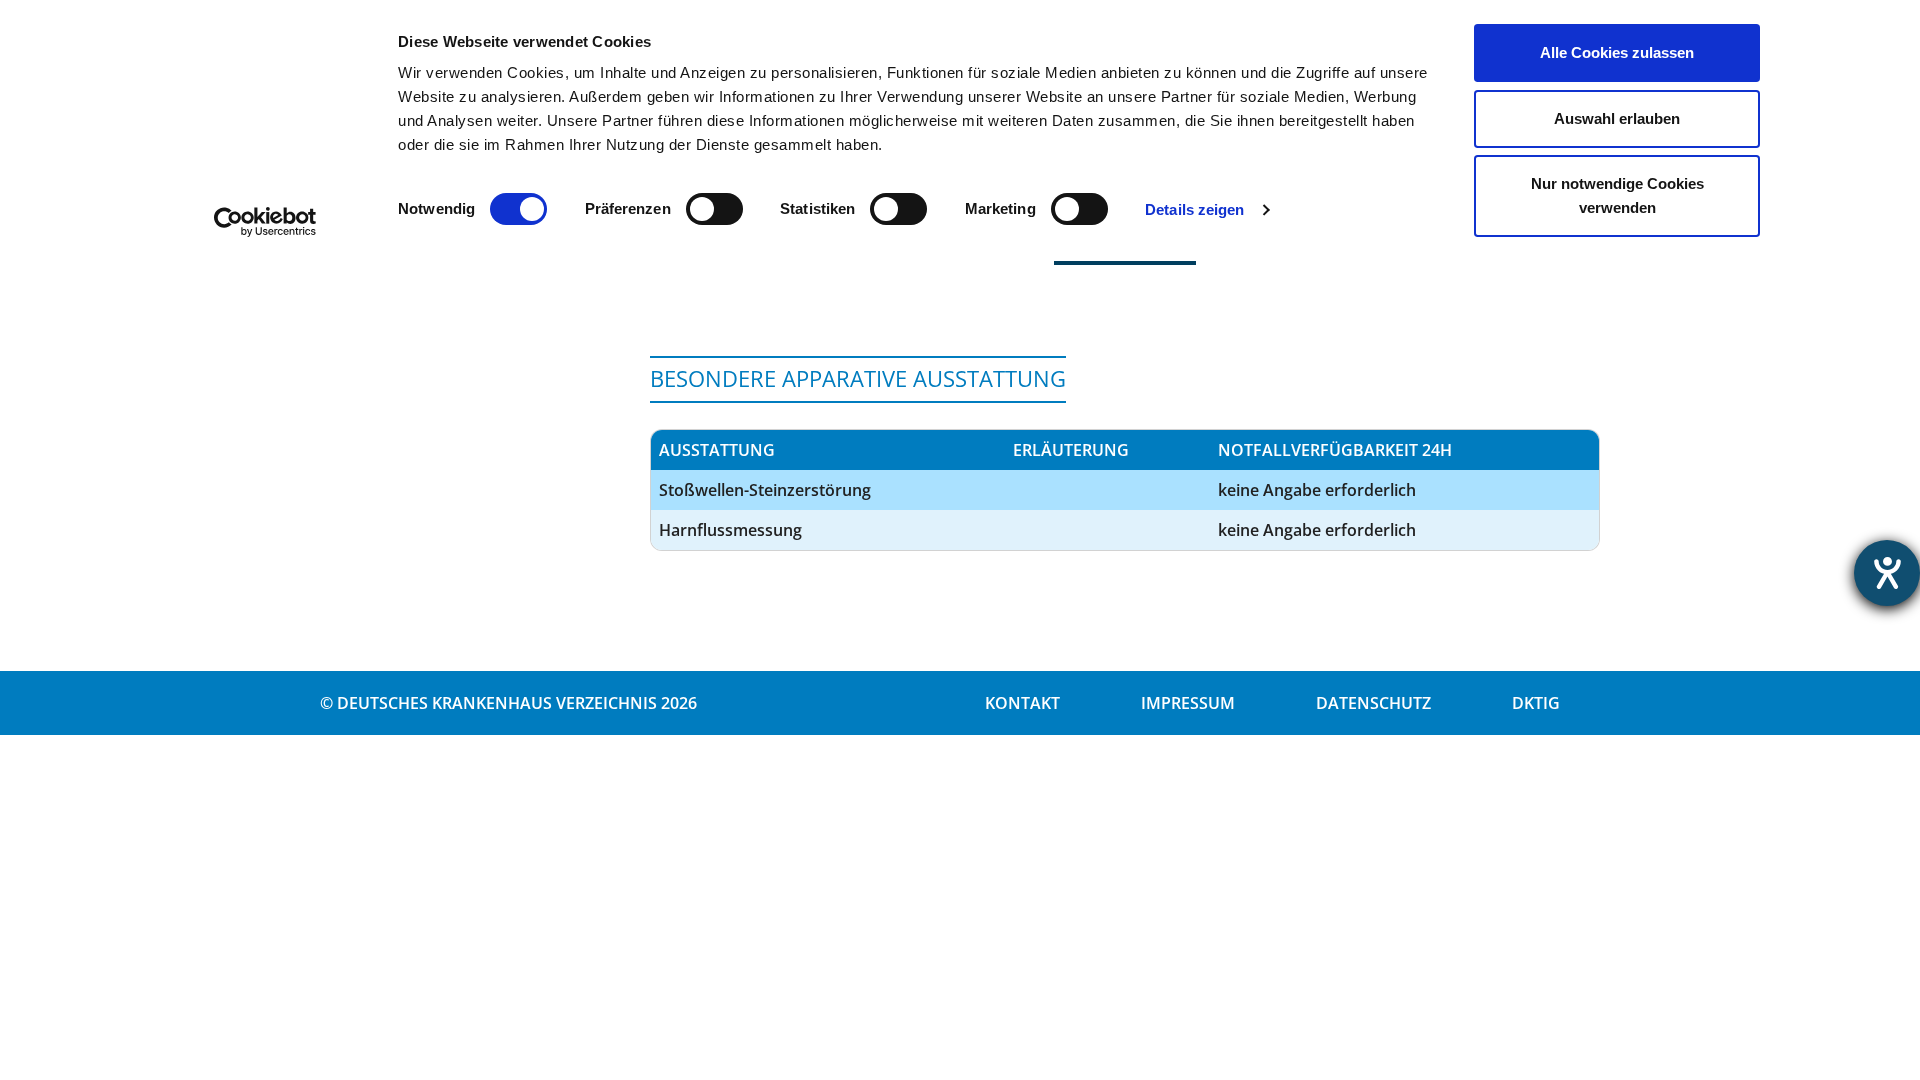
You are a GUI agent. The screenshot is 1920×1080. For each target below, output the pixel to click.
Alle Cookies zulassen (1617, 52)
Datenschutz (1373, 703)
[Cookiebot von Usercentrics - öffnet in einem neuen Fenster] (265, 222)
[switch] (714, 209)
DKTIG (1536, 703)
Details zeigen (1194, 209)
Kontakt (1022, 703)
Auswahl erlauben (1617, 118)
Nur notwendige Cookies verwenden (1617, 195)
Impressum (1188, 703)
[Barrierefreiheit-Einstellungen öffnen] (1887, 573)
